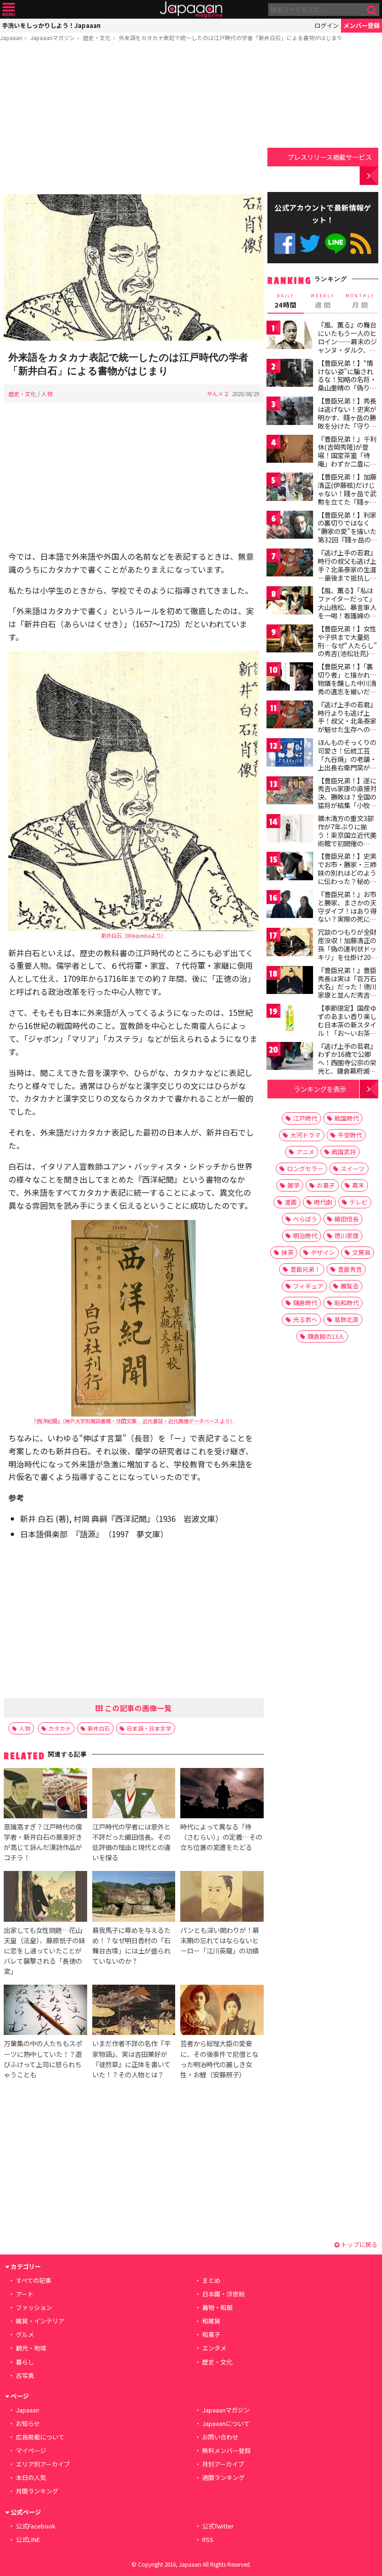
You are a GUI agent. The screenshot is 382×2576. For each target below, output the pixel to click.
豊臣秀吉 (350, 1269)
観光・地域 (31, 2348)
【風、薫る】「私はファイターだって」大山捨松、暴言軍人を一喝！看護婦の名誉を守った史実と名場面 (347, 611)
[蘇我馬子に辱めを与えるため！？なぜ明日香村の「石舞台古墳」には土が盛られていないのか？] (134, 1898)
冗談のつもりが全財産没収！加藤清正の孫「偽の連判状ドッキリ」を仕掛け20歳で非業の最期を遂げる (348, 952)
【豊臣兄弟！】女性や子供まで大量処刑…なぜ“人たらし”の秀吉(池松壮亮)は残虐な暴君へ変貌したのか (347, 649)
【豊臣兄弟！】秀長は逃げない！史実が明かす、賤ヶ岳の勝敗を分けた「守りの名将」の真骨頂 (347, 417)
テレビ (358, 1202)
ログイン (327, 25)
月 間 (360, 301)
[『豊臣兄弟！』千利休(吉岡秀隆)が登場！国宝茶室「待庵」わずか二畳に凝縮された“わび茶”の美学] (290, 450)
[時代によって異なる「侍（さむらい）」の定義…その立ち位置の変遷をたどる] (222, 1795)
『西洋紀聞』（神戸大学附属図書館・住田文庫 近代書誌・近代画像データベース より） (133, 1421)
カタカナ (60, 1728)
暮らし (25, 2362)
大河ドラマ (305, 1135)
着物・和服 (217, 2307)
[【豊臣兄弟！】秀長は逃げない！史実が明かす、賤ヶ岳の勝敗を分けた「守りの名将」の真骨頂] (290, 412)
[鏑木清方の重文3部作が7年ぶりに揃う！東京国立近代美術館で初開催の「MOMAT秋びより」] (290, 830)
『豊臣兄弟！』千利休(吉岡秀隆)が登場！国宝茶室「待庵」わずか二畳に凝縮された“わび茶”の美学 (347, 459)
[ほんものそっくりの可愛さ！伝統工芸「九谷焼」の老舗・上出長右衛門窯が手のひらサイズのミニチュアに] (290, 754)
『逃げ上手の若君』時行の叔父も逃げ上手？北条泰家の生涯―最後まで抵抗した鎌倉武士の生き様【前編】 (347, 573)
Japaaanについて (226, 2423)
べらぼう (305, 1219)
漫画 (291, 1202)
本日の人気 (31, 2477)
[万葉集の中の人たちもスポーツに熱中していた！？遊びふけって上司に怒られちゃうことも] (45, 2011)
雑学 (293, 1185)
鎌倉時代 (305, 1303)
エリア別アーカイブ (43, 2464)
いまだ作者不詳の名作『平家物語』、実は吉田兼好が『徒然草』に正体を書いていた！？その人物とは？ (131, 2059)
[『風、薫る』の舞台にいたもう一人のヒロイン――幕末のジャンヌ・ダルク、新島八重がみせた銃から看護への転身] (290, 336)
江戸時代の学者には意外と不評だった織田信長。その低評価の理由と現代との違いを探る (131, 1842)
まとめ (211, 2280)
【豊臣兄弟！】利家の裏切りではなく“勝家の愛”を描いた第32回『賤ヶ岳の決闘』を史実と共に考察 (348, 535)
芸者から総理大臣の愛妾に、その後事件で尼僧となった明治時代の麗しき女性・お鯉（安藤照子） (219, 2059)
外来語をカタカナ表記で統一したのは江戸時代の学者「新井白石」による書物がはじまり (231, 38)
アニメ (305, 1152)
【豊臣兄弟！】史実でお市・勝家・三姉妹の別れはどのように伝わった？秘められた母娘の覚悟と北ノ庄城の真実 (347, 877)
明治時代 (305, 1236)
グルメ (25, 2334)
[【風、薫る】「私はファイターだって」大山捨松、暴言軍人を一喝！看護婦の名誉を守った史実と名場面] (290, 602)
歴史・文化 (97, 38)
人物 (47, 394)
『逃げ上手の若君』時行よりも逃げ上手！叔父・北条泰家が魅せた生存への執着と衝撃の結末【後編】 (347, 725)
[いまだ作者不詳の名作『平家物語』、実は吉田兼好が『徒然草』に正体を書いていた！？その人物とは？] (134, 2011)
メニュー (9, 10)
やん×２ (218, 394)
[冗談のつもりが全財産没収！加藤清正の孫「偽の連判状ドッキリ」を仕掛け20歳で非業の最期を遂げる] (290, 943)
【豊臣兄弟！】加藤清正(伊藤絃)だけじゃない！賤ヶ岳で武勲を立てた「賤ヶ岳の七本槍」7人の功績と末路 (347, 497)
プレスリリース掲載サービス (330, 157)
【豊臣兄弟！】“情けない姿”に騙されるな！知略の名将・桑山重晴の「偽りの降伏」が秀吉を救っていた (347, 384)
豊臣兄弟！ (305, 1269)
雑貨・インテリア (40, 2321)
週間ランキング (223, 2477)
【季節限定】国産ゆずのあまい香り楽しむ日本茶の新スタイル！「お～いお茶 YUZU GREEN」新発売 (348, 1028)
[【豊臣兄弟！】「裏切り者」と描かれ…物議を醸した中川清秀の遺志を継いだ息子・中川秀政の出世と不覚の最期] (290, 678)
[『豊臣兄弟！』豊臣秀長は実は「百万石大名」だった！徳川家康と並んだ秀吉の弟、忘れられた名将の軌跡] (290, 982)
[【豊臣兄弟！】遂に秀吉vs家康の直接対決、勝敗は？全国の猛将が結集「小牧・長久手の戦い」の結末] (290, 792)
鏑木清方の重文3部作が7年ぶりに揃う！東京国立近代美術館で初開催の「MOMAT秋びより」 (350, 835)
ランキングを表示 (320, 1089)
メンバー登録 (362, 25)
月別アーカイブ (223, 2464)
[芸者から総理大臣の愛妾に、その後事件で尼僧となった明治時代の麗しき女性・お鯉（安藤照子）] (222, 2011)
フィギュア (308, 1286)
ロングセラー (305, 1168)
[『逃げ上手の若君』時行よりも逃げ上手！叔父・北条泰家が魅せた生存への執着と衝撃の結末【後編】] (290, 716)
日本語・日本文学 (149, 1728)
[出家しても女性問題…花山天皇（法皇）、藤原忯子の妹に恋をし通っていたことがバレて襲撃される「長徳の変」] (45, 1898)
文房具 (361, 1252)
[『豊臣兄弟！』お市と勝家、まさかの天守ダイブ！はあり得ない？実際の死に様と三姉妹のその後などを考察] (290, 906)
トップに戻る (358, 2244)
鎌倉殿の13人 (326, 1336)
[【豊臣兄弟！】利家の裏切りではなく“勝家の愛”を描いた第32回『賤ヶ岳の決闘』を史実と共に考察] (290, 526)
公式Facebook (285, 243)
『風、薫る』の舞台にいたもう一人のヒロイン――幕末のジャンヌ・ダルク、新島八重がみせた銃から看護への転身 (347, 345)
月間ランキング (37, 2491)
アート (25, 2294)
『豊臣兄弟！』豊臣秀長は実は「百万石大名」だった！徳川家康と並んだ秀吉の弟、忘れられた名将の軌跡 (347, 991)
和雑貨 (211, 2321)
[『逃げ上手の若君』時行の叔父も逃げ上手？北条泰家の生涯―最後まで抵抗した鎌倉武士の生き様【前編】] (290, 564)
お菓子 (326, 1185)
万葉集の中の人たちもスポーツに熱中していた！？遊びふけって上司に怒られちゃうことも (43, 2059)
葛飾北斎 (347, 1319)
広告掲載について (40, 2437)
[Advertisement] (134, 120)
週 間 (323, 301)
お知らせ (28, 2423)
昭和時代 (347, 1303)
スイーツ (353, 1168)
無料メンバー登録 (226, 2450)
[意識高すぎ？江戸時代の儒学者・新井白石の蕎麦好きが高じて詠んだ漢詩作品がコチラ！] (45, 1795)
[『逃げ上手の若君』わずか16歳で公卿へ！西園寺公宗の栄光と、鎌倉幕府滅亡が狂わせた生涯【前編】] (290, 1058)
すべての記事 (34, 2280)
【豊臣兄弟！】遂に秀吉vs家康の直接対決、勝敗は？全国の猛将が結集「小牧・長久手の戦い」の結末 (347, 801)
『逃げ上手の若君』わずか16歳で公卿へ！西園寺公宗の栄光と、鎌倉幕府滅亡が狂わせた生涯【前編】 (347, 1067)
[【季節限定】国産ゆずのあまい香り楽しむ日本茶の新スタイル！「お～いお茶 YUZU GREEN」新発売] (290, 1019)
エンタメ (214, 2348)
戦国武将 (344, 1152)
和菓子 (211, 2334)
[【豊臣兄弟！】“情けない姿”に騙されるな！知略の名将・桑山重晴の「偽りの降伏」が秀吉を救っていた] (290, 374)
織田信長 (347, 1219)
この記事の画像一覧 (137, 1708)
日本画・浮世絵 (223, 2294)
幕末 (358, 1185)
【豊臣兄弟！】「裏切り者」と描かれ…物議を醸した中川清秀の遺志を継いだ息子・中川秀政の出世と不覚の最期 (347, 687)
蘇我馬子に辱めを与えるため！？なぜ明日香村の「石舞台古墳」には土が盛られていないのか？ (131, 1945)
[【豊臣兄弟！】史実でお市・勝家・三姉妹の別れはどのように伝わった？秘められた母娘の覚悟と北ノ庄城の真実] (290, 867)
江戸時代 (305, 1118)
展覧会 (350, 1286)
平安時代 (350, 1135)
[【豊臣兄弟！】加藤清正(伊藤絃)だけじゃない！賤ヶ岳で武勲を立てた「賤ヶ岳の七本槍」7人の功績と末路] (290, 488)
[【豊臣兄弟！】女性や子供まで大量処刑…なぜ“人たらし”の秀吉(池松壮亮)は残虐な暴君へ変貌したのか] (290, 640)
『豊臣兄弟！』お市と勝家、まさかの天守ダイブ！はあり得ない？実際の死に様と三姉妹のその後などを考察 (347, 915)
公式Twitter (310, 243)
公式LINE (336, 243)
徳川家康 (347, 1236)
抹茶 (287, 1252)
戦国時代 (347, 1118)
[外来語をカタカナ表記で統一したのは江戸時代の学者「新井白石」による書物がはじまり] (134, 269)
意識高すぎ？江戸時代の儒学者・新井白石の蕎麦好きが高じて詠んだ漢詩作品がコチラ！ (43, 1842)
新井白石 (99, 1728)
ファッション (34, 2307)
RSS (361, 243)
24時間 (286, 301)
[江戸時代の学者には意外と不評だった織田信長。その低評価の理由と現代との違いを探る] (134, 1795)
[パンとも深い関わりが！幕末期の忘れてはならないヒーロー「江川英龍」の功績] (222, 1898)
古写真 (25, 2375)
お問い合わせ (220, 2437)
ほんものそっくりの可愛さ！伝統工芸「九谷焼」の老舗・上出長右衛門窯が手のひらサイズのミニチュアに (347, 763)
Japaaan (191, 10)
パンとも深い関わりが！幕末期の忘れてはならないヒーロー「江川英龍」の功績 (220, 1940)
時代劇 (323, 1202)
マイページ (31, 2450)
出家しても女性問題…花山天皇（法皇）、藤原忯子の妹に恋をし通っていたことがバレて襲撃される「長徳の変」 (44, 1950)
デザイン (323, 1252)
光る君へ (305, 1319)
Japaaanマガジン (53, 38)
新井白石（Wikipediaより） (134, 935)
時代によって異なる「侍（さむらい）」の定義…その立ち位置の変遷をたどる (221, 1837)
